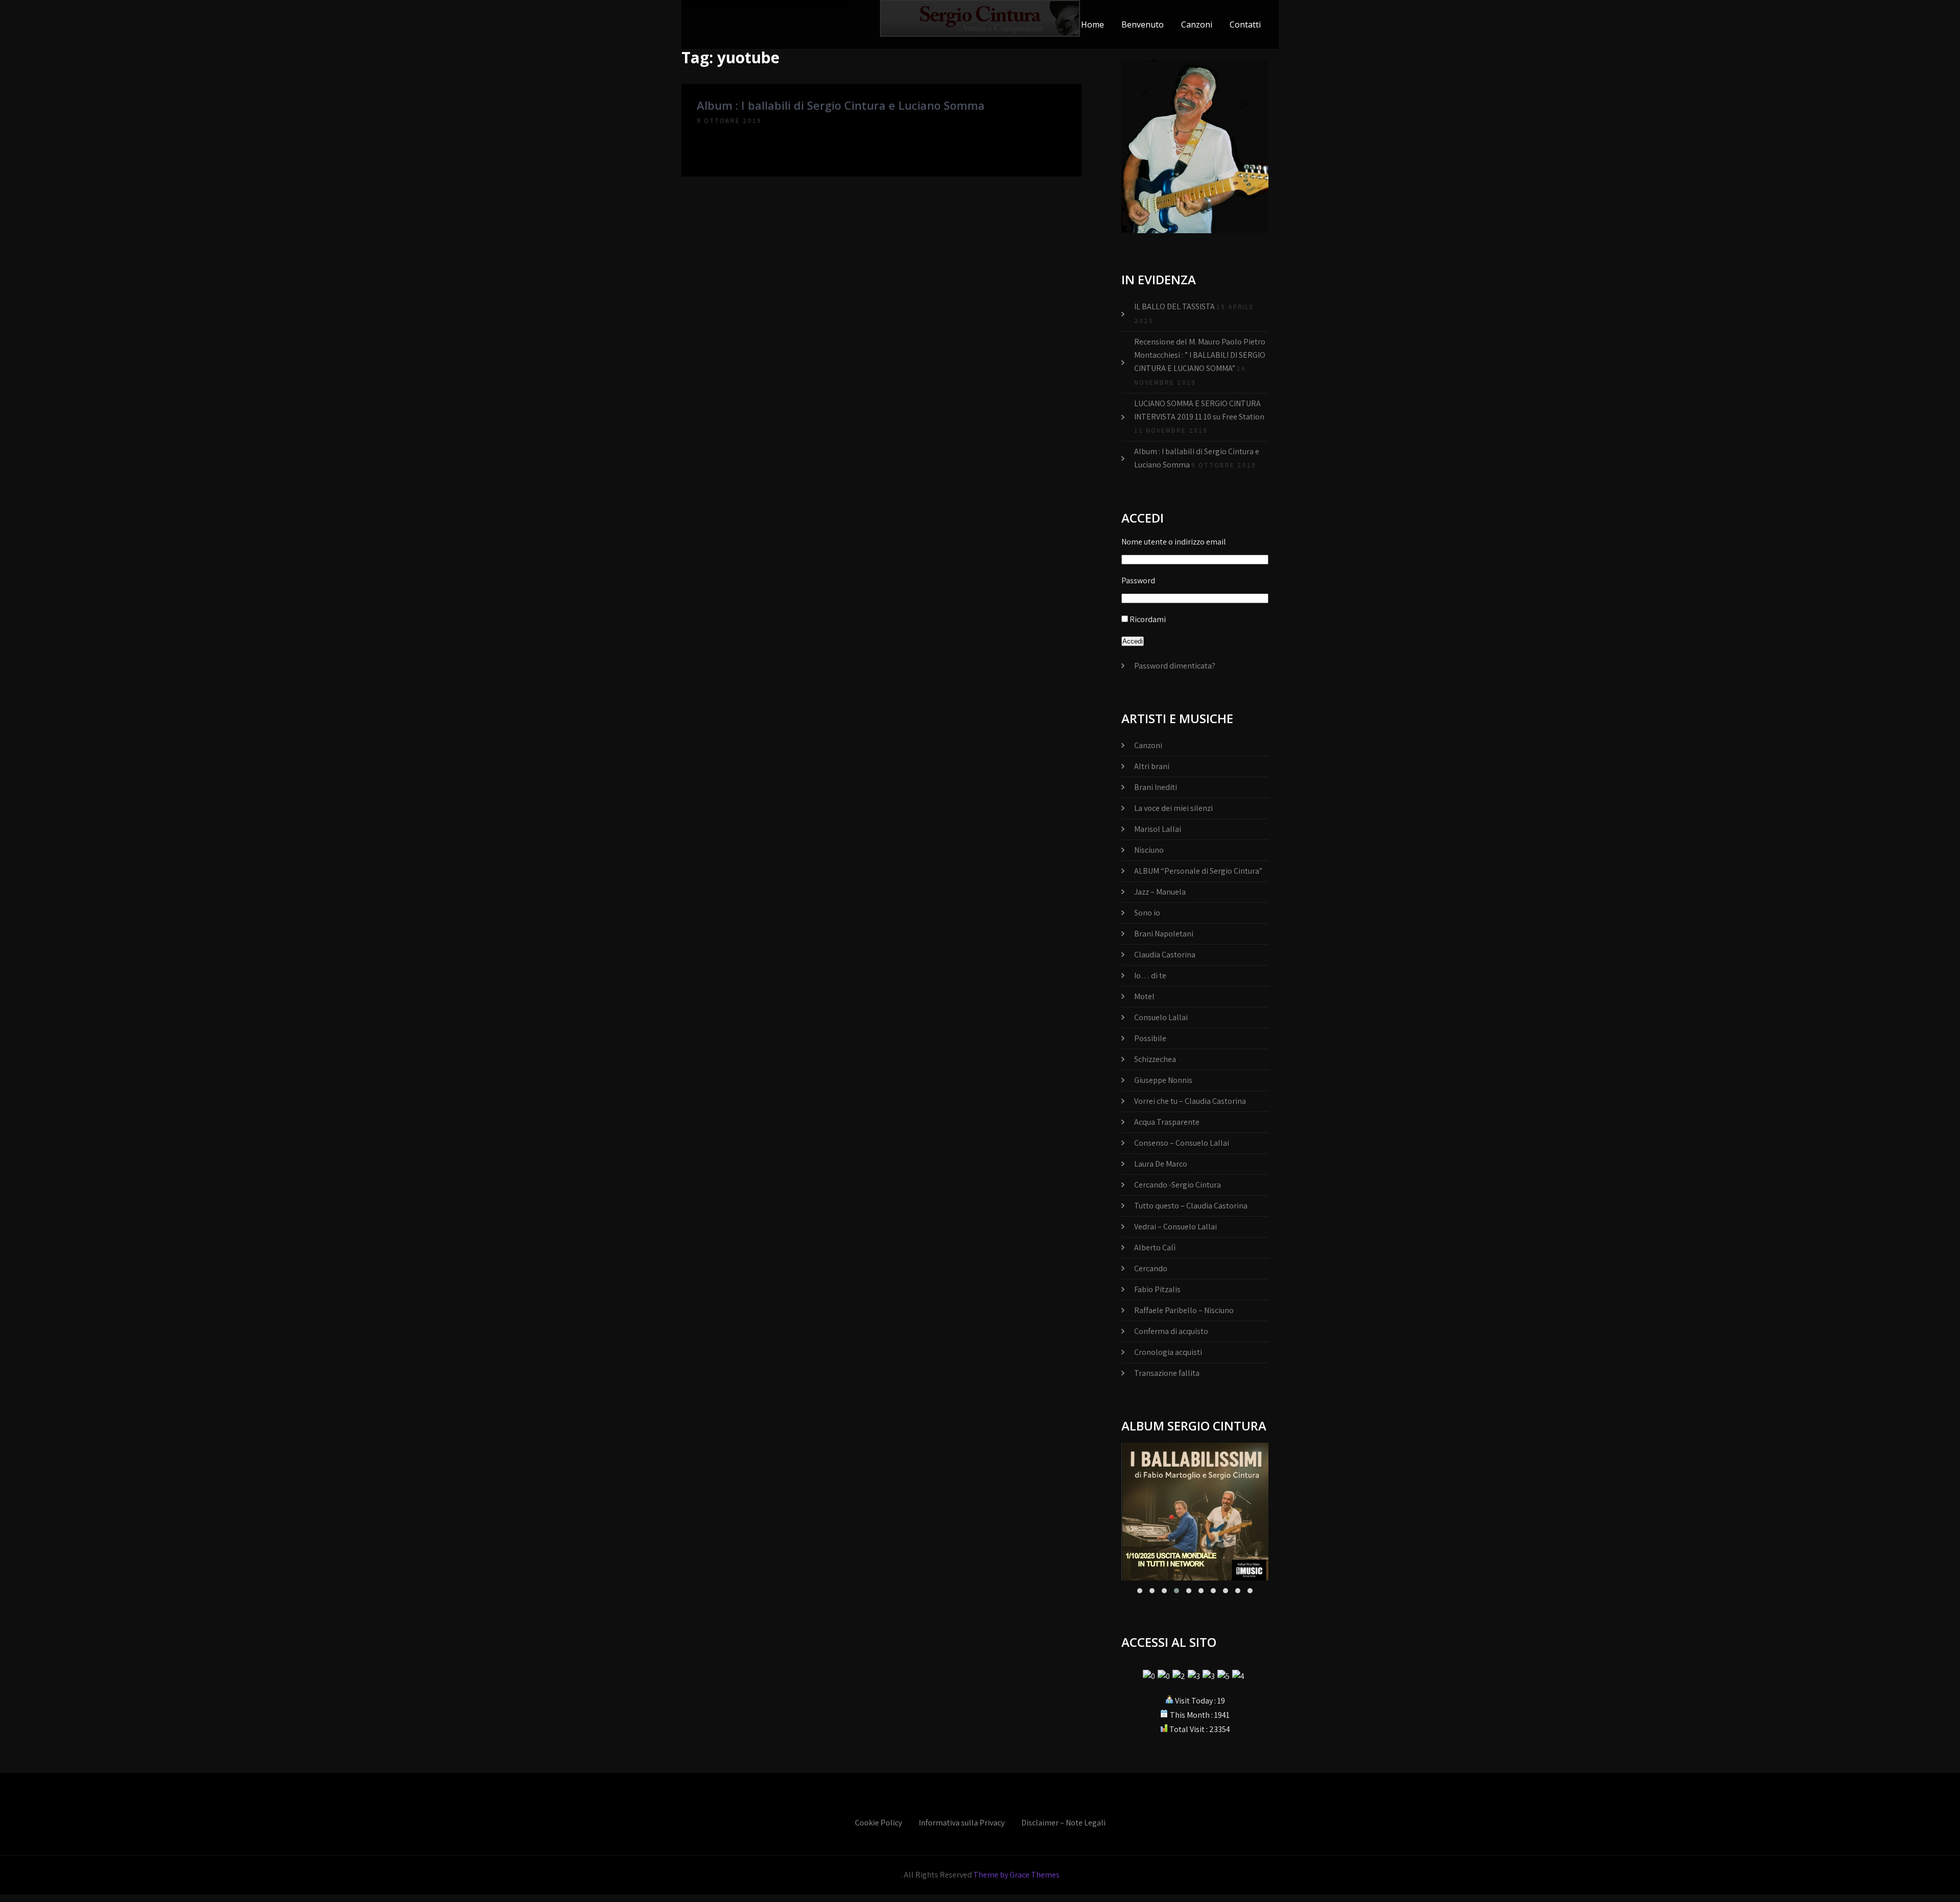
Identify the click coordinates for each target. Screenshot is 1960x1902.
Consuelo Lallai (1161, 1017)
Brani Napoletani (1164, 934)
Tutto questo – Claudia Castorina (1191, 1206)
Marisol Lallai (1158, 829)
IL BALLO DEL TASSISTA (1174, 306)
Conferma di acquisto (1171, 1331)
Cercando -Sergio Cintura (1178, 1185)
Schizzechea (1155, 1059)
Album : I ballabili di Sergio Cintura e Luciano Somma (841, 105)
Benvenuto (1143, 24)
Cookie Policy (878, 1823)
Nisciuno (1149, 850)
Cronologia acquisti (1168, 1352)
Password (1138, 581)
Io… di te (1150, 975)
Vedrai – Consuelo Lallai (1175, 1227)
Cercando (1151, 1268)
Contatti (1245, 24)
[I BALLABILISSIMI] (1195, 1512)
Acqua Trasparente (1167, 1122)
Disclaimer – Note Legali (1063, 1823)
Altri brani (1152, 766)
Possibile (1150, 1038)
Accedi (1133, 641)
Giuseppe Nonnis (1163, 1080)
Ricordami (1148, 619)
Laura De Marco (1161, 1164)
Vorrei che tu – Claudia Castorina (1190, 1101)
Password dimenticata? (1175, 666)
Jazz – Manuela (1160, 892)
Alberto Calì (1155, 1248)
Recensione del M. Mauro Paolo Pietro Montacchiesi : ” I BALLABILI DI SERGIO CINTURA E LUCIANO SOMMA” (1200, 355)
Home (1093, 24)
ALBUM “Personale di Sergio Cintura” (1198, 871)
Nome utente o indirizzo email (1174, 542)
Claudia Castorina (1165, 955)
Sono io (1147, 913)
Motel (1144, 996)
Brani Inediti (1156, 787)
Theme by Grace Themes (1016, 1875)
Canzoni (1197, 24)
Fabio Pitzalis (1157, 1289)
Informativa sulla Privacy (962, 1823)
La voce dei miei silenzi (1173, 808)
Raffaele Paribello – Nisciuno (1184, 1310)
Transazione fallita (1167, 1373)
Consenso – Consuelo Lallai (1182, 1143)
